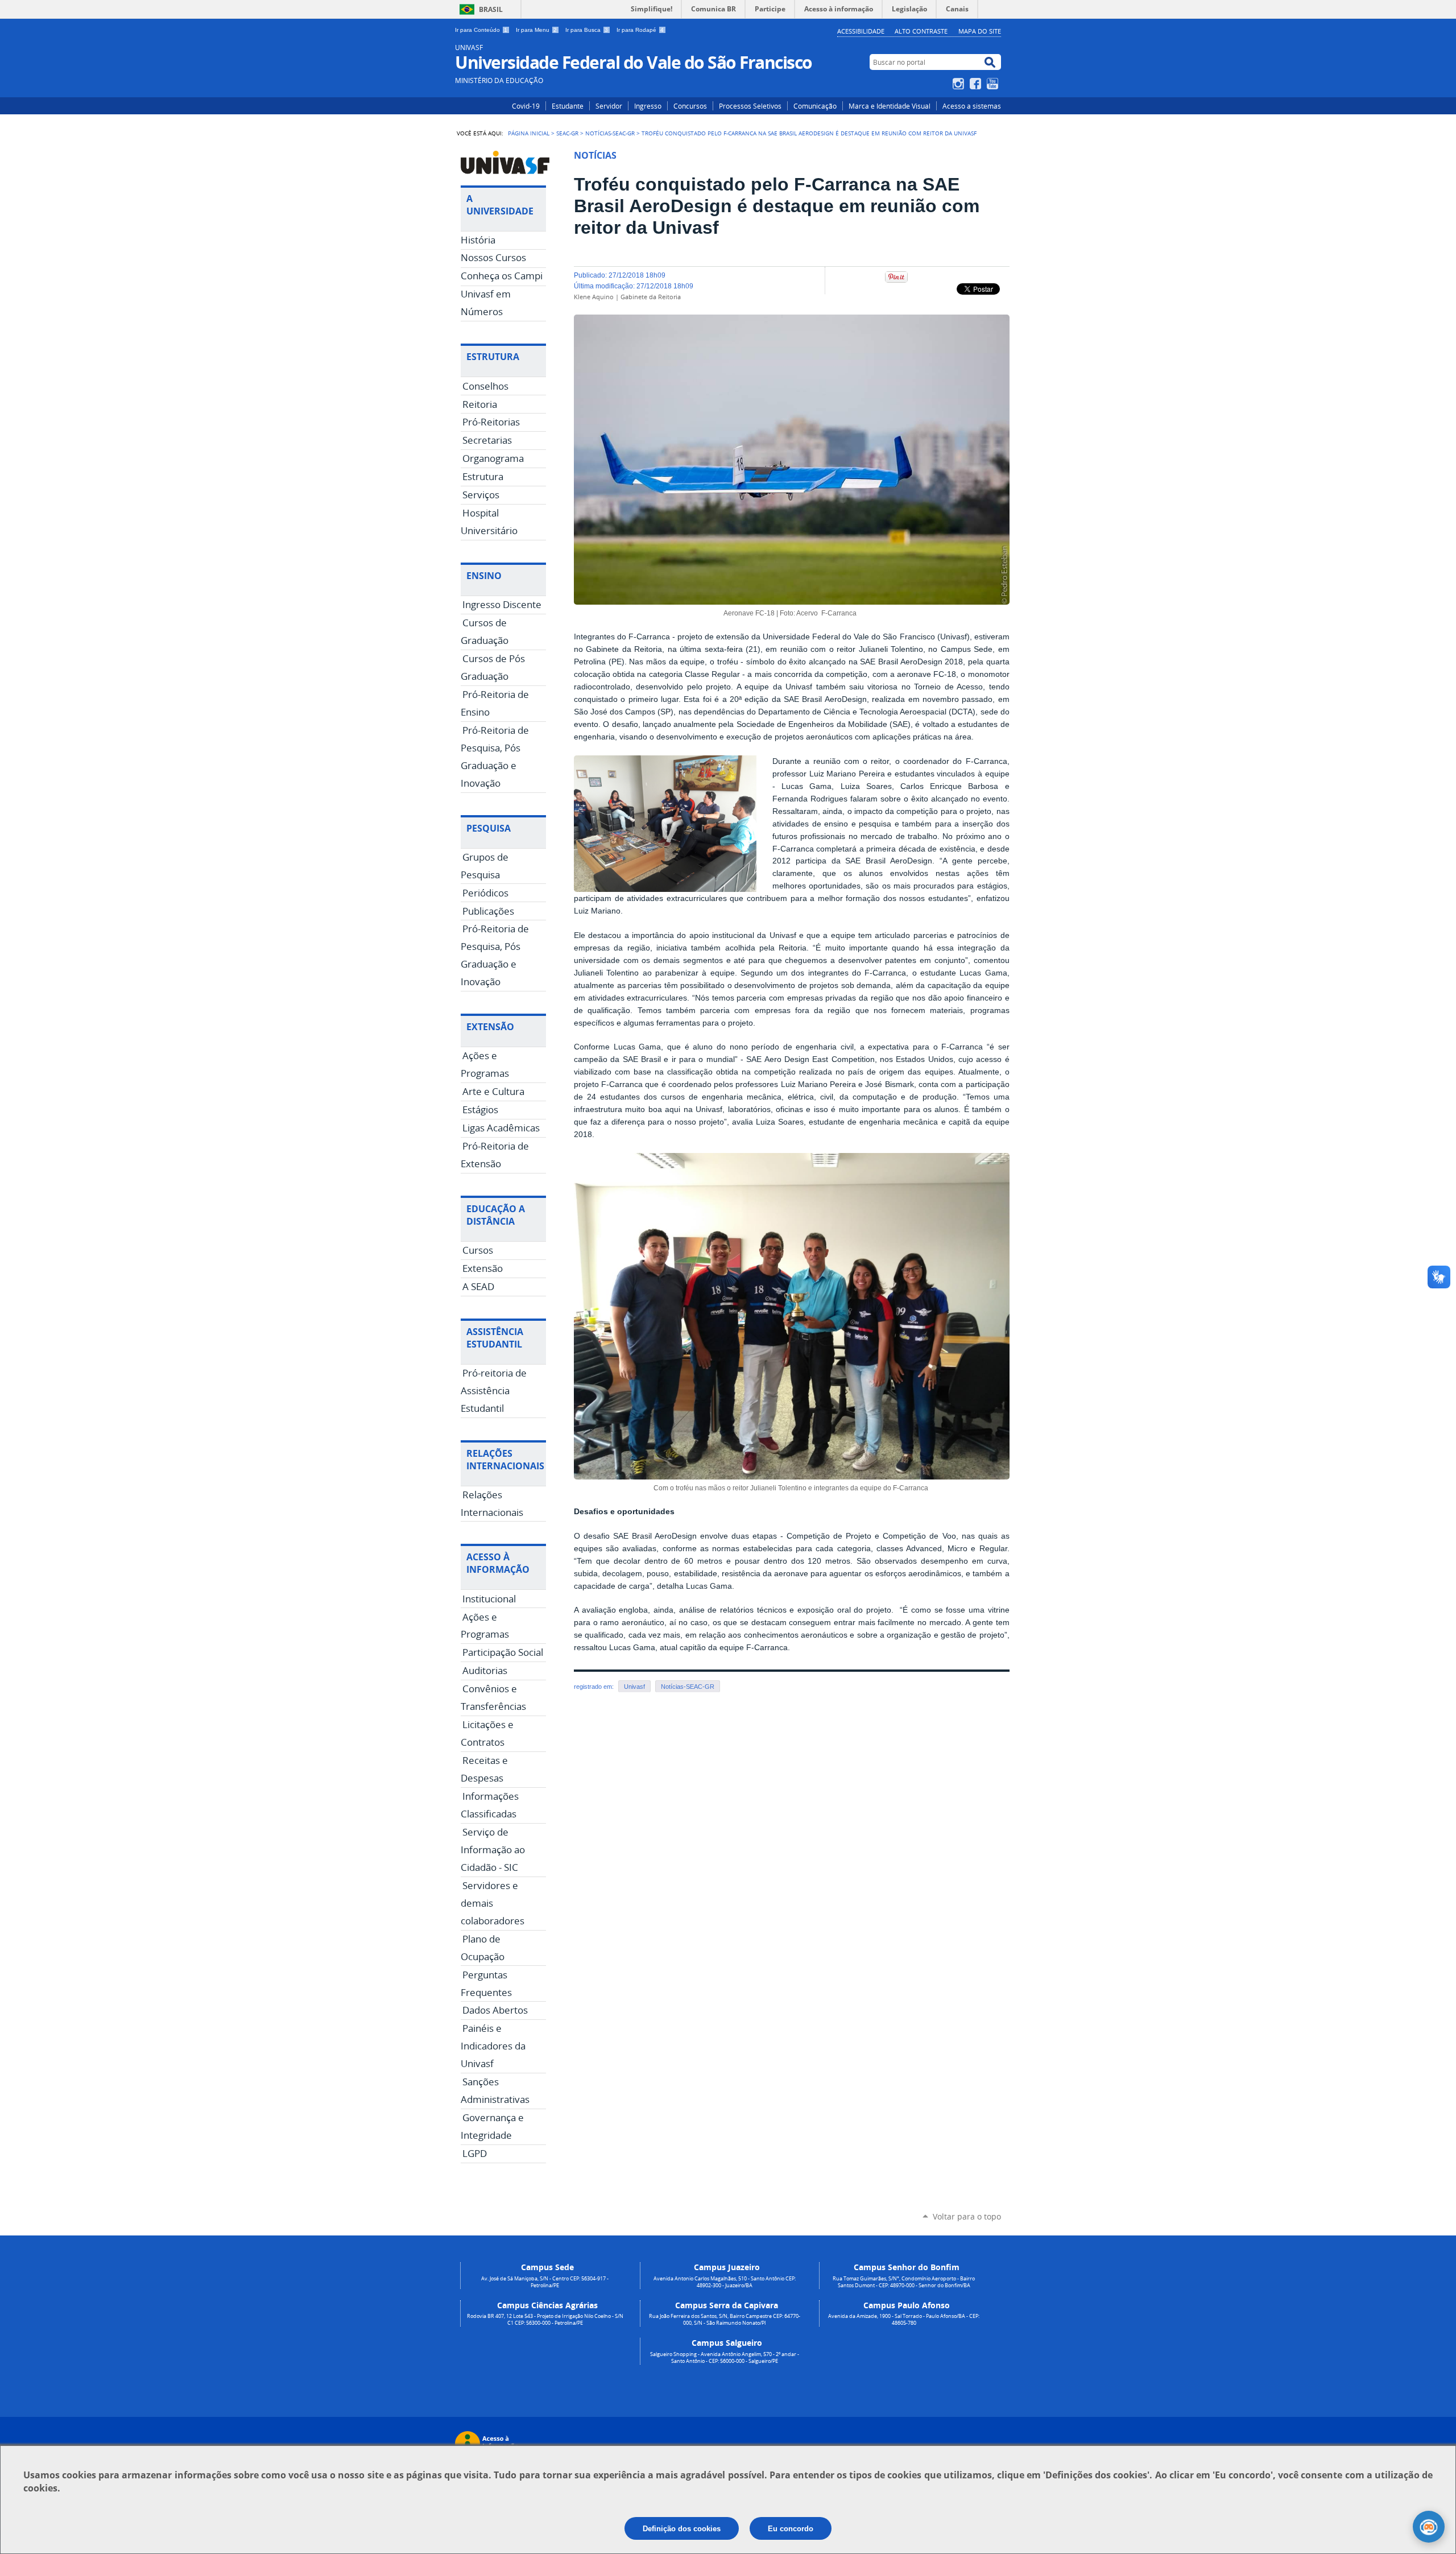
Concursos (690, 106)
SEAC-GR (567, 133)
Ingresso (648, 106)
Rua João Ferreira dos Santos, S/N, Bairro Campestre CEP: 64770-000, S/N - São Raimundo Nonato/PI (725, 2320)
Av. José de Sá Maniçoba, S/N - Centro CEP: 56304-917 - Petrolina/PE (545, 2282)
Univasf (634, 1687)
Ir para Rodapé (640, 30)
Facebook (977, 84)
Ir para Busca (587, 30)
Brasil (491, 9)
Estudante (568, 106)
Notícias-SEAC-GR (610, 133)
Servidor (609, 106)
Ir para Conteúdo (481, 30)
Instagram (960, 84)
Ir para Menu (536, 30)
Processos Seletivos (750, 106)
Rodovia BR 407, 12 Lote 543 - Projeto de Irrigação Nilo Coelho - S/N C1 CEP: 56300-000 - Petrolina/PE (545, 2320)
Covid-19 (526, 106)
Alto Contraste (921, 31)
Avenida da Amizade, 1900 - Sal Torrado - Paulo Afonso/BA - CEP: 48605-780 (904, 2320)
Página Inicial (529, 133)
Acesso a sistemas (972, 106)
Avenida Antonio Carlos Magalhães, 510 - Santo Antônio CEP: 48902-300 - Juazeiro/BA (725, 2282)
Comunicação (815, 106)
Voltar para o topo (967, 2216)
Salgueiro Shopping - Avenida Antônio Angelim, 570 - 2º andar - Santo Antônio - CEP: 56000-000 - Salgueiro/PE (725, 2358)
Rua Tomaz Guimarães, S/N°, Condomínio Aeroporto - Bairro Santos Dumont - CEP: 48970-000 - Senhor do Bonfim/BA (904, 2282)
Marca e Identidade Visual (890, 106)
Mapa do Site (980, 31)
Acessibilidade (861, 31)
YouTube (994, 84)
